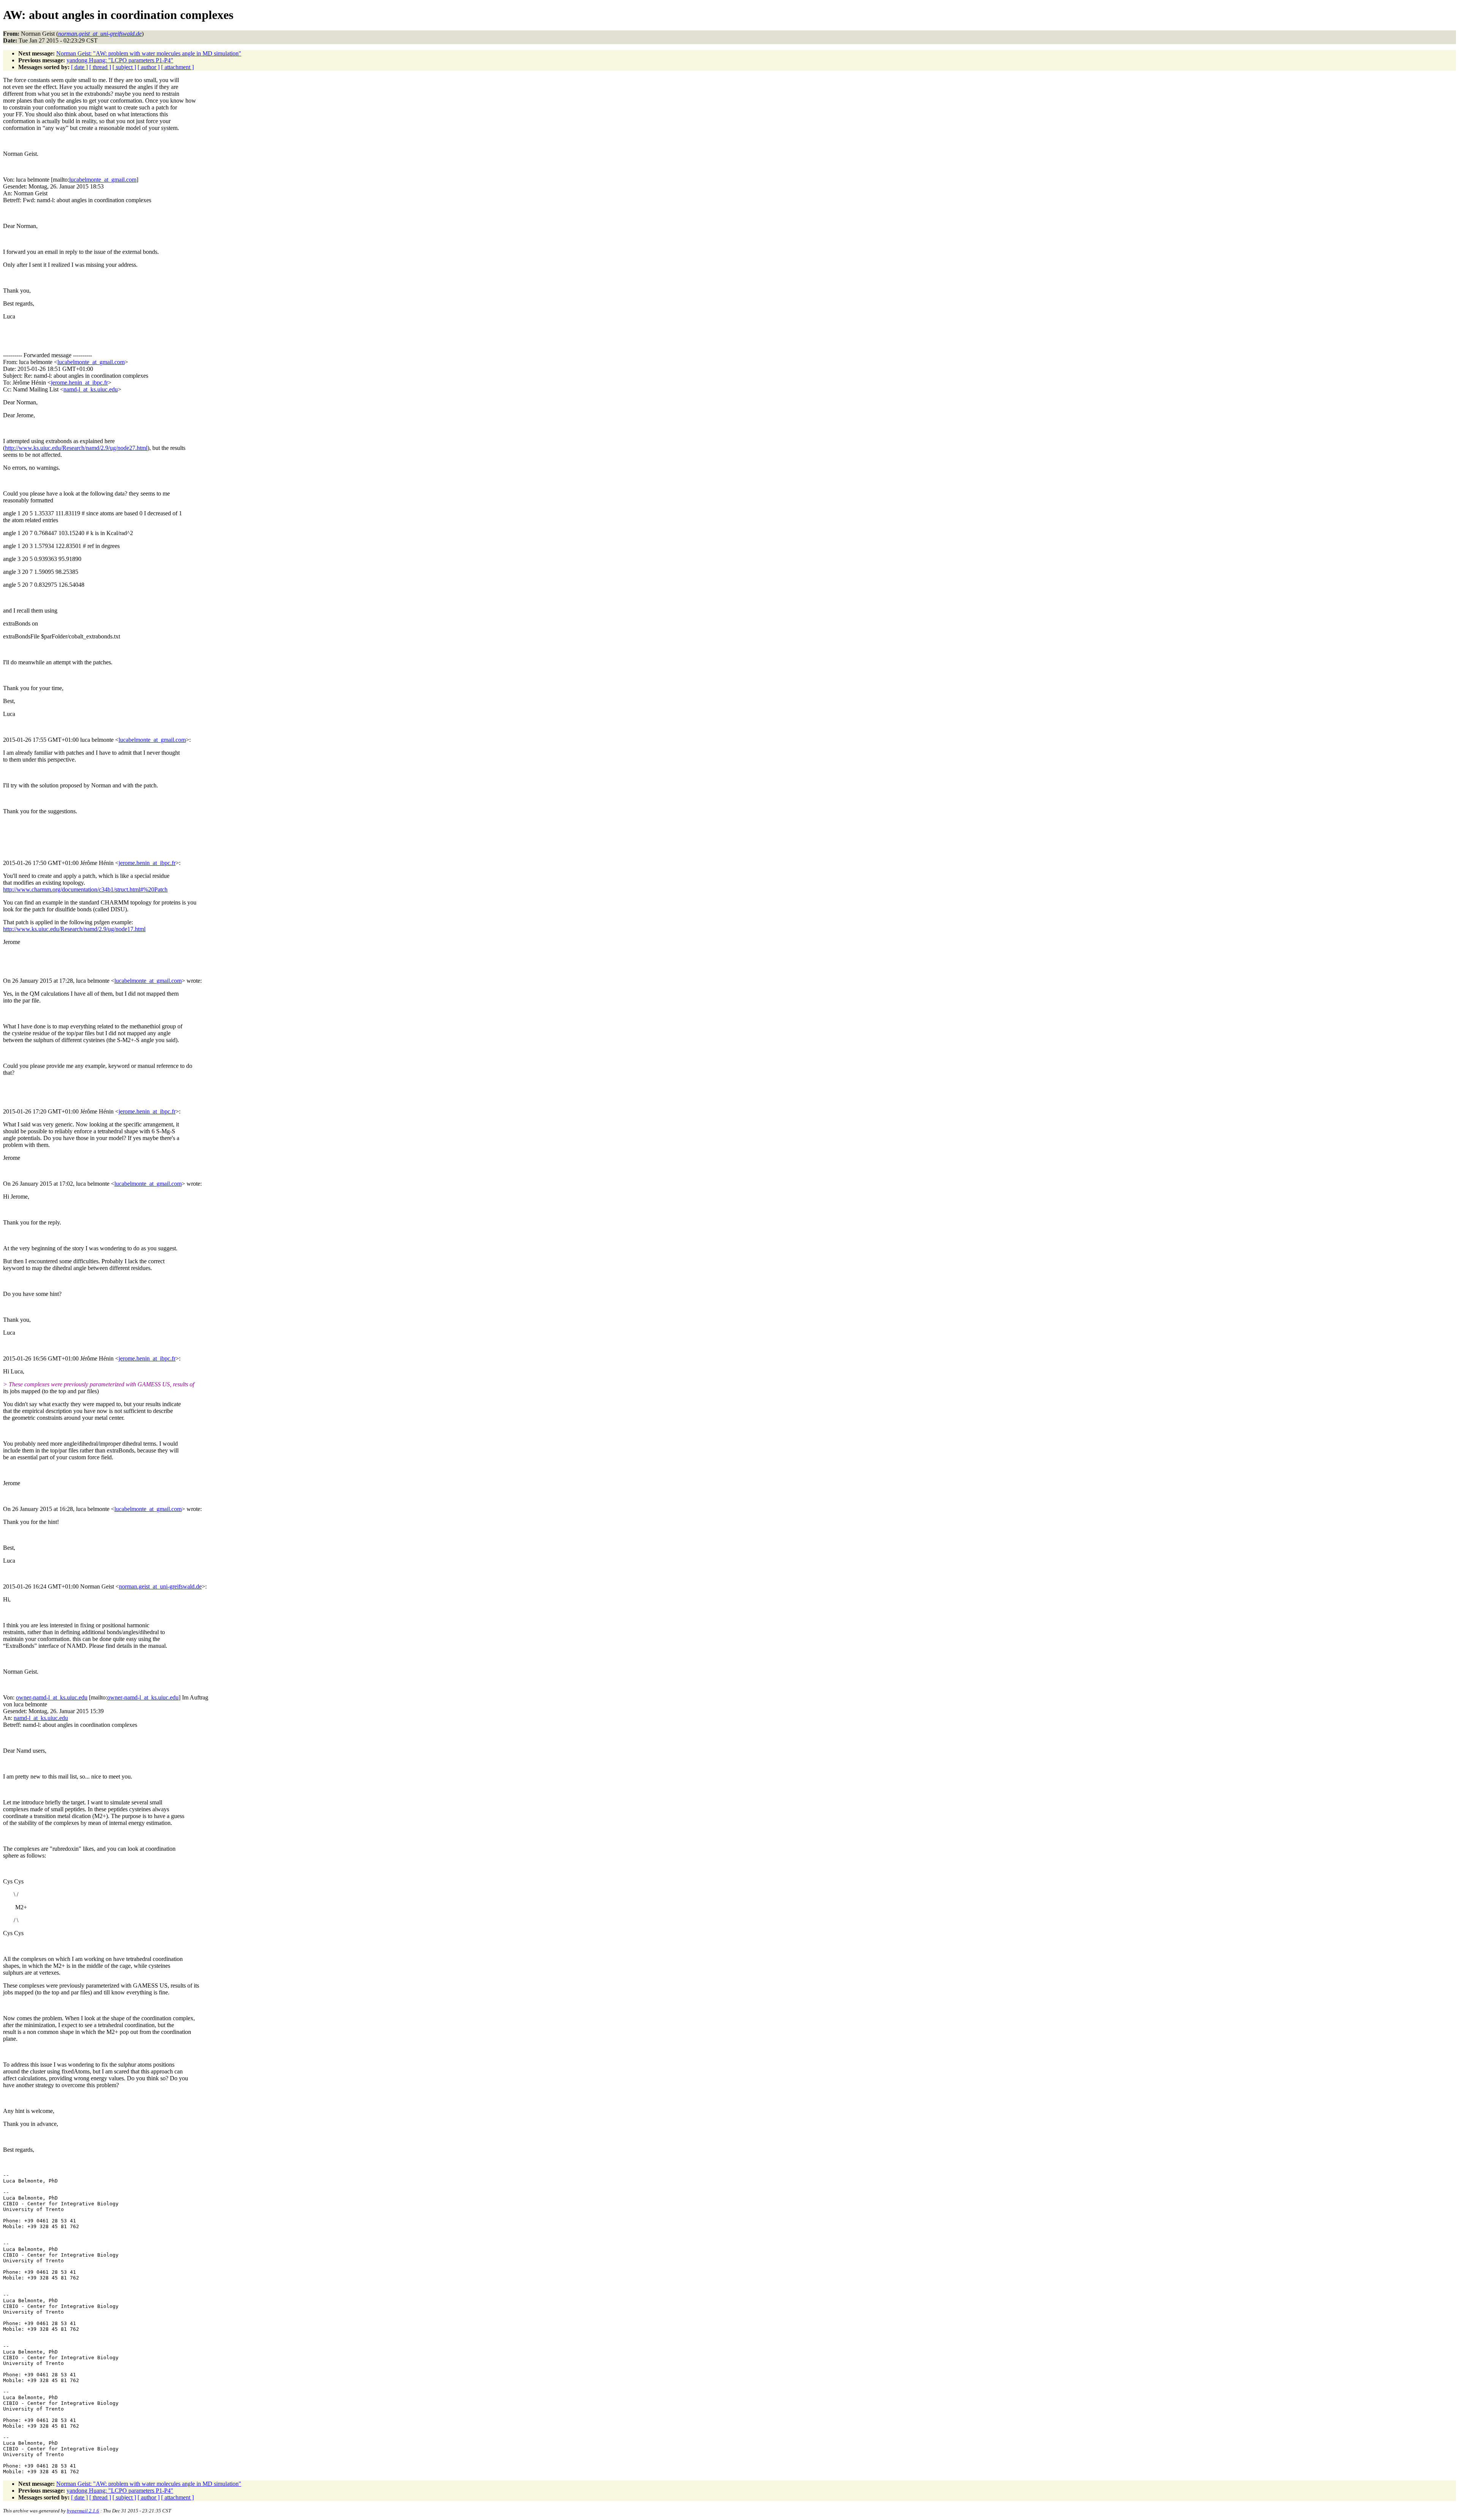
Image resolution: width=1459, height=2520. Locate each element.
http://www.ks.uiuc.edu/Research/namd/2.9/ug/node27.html (76, 448)
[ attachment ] (177, 67)
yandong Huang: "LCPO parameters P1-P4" (120, 60)
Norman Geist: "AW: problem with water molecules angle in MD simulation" (149, 53)
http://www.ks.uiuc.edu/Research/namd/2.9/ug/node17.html (74, 929)
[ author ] (149, 67)
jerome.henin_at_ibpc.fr (79, 383)
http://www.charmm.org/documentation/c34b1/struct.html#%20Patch (85, 889)
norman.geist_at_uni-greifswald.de (160, 1586)
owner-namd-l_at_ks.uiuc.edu (52, 1697)
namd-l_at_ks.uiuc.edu (91, 389)
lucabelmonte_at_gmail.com (103, 180)
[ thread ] (100, 67)
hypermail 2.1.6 (83, 2511)
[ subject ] (124, 67)
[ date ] (79, 67)
